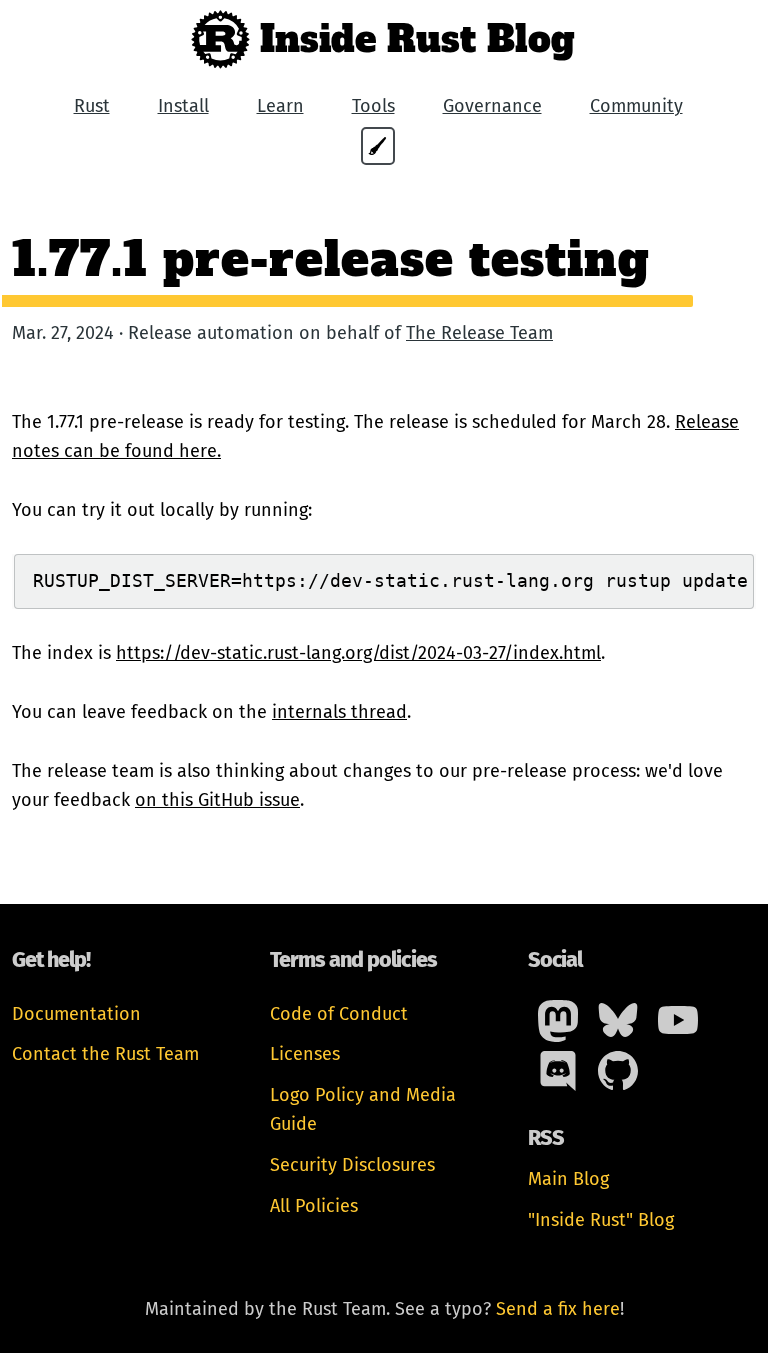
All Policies (314, 1206)
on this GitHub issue (217, 800)
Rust (92, 106)
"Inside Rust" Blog (601, 1220)
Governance (492, 106)
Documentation (76, 1014)
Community (636, 106)
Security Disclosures (352, 1165)
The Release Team (479, 333)
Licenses (305, 1054)
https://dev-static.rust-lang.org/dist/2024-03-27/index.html (358, 653)
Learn (280, 106)
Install (183, 106)
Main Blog (568, 1179)
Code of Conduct (339, 1014)
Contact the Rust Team (105, 1054)
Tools (373, 106)
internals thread (339, 712)
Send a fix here (558, 1309)
